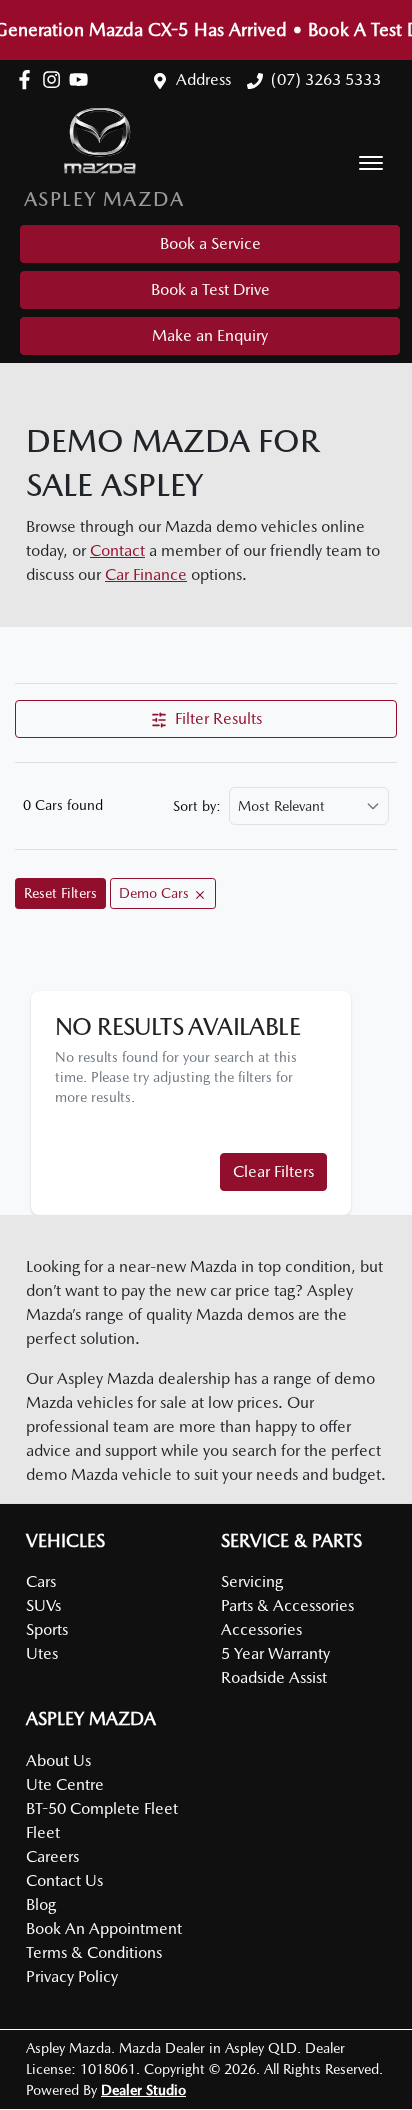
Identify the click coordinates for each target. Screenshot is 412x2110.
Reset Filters (60, 893)
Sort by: (197, 806)
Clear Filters (273, 1171)
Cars (41, 1581)
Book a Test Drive (210, 289)
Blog (41, 1904)
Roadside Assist (274, 1677)
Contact (117, 550)
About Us (58, 1760)
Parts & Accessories (287, 1605)
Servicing (252, 1581)
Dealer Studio (143, 2090)
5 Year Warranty (275, 1653)
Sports (47, 1629)
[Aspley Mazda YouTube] (82, 79)
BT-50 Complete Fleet (102, 1808)
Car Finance (146, 574)
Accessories (261, 1629)
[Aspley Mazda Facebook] (28, 79)
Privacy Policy (72, 1976)
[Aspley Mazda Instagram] (55, 79)
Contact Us (64, 1880)
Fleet (43, 1832)
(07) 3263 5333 (326, 79)
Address (203, 79)
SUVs (43, 1605)
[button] (371, 163)
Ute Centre (65, 1784)
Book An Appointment (104, 1928)
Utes (42, 1653)
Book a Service (210, 243)
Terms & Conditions (94, 1952)
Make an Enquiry (210, 335)
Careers (52, 1856)
